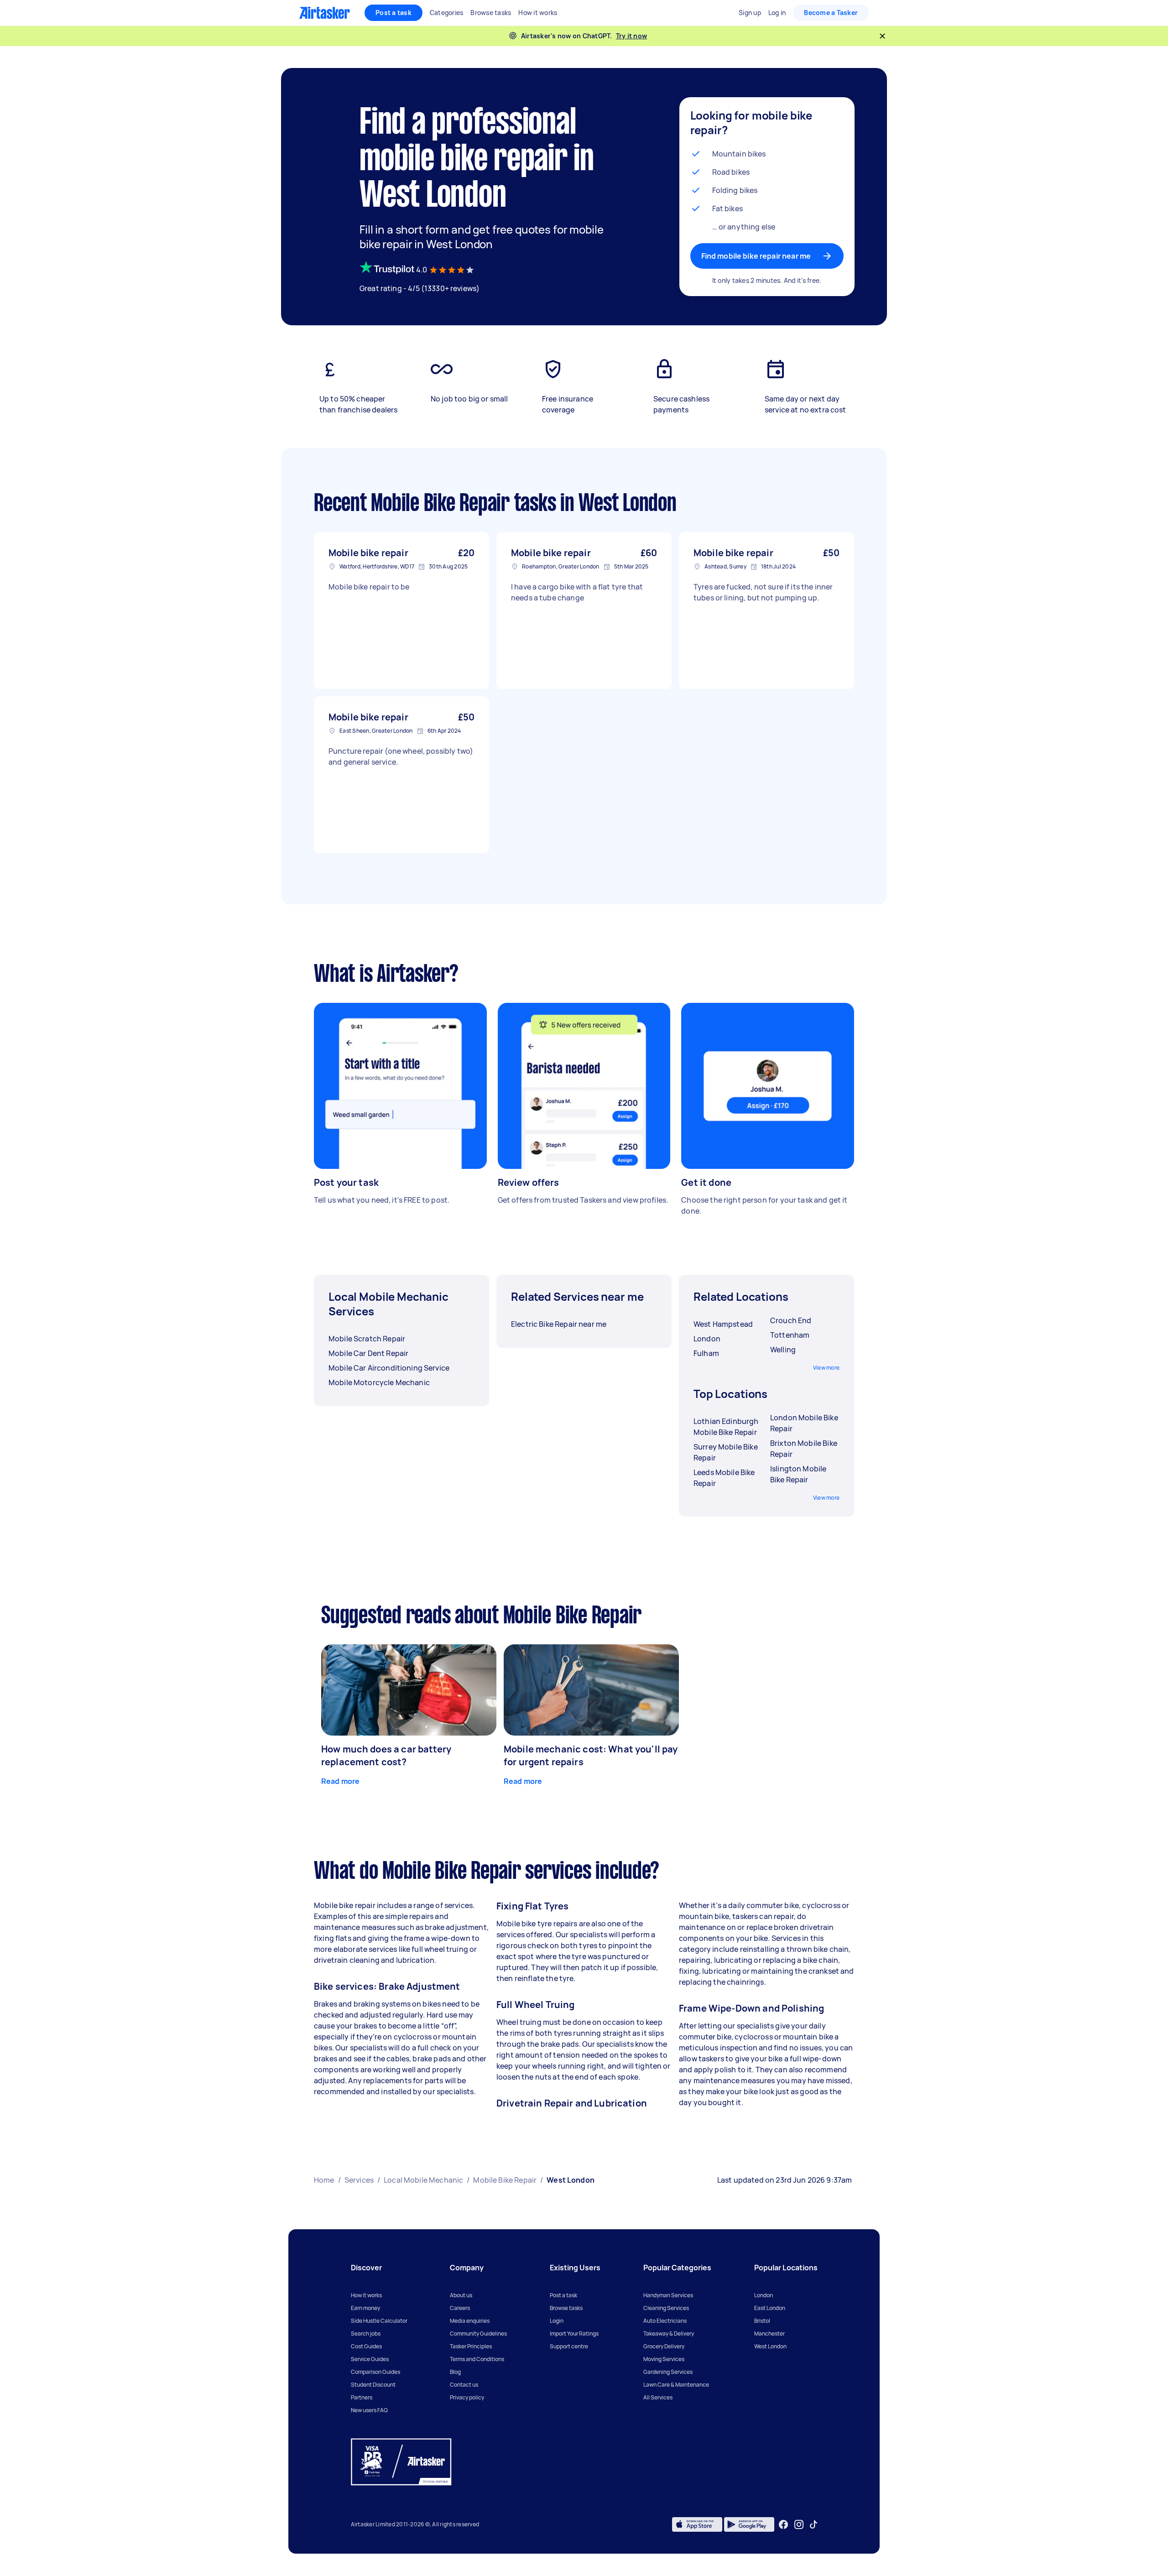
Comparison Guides (375, 2372)
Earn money (365, 2308)
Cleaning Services (666, 2308)
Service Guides (370, 2359)
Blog (455, 2372)
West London (770, 2346)
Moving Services (664, 2359)
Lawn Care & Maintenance (676, 2385)
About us (461, 2295)
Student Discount (373, 2385)
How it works (366, 2295)
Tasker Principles (471, 2346)
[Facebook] (783, 2524)
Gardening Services (668, 2372)
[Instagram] (799, 2525)
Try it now (632, 36)
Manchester (769, 2334)
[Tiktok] (813, 2524)
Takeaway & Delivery (669, 2334)
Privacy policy (467, 2397)
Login (557, 2321)
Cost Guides (366, 2346)
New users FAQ (369, 2410)
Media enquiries (470, 2321)
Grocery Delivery (664, 2346)
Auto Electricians (665, 2321)
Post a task (394, 13)
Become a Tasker (831, 13)
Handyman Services (668, 2295)
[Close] (882, 36)
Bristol (762, 2321)
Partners (362, 2397)
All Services (658, 2397)
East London (770, 2308)
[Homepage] (325, 13)
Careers (460, 2308)
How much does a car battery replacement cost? (386, 1755)
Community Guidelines (478, 2334)
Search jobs (366, 2334)
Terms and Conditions (477, 2359)
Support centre (569, 2346)
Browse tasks (566, 2308)
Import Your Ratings (574, 2334)
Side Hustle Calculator (379, 2321)
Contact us (464, 2385)
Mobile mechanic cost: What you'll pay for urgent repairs (591, 1755)
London (764, 2295)
